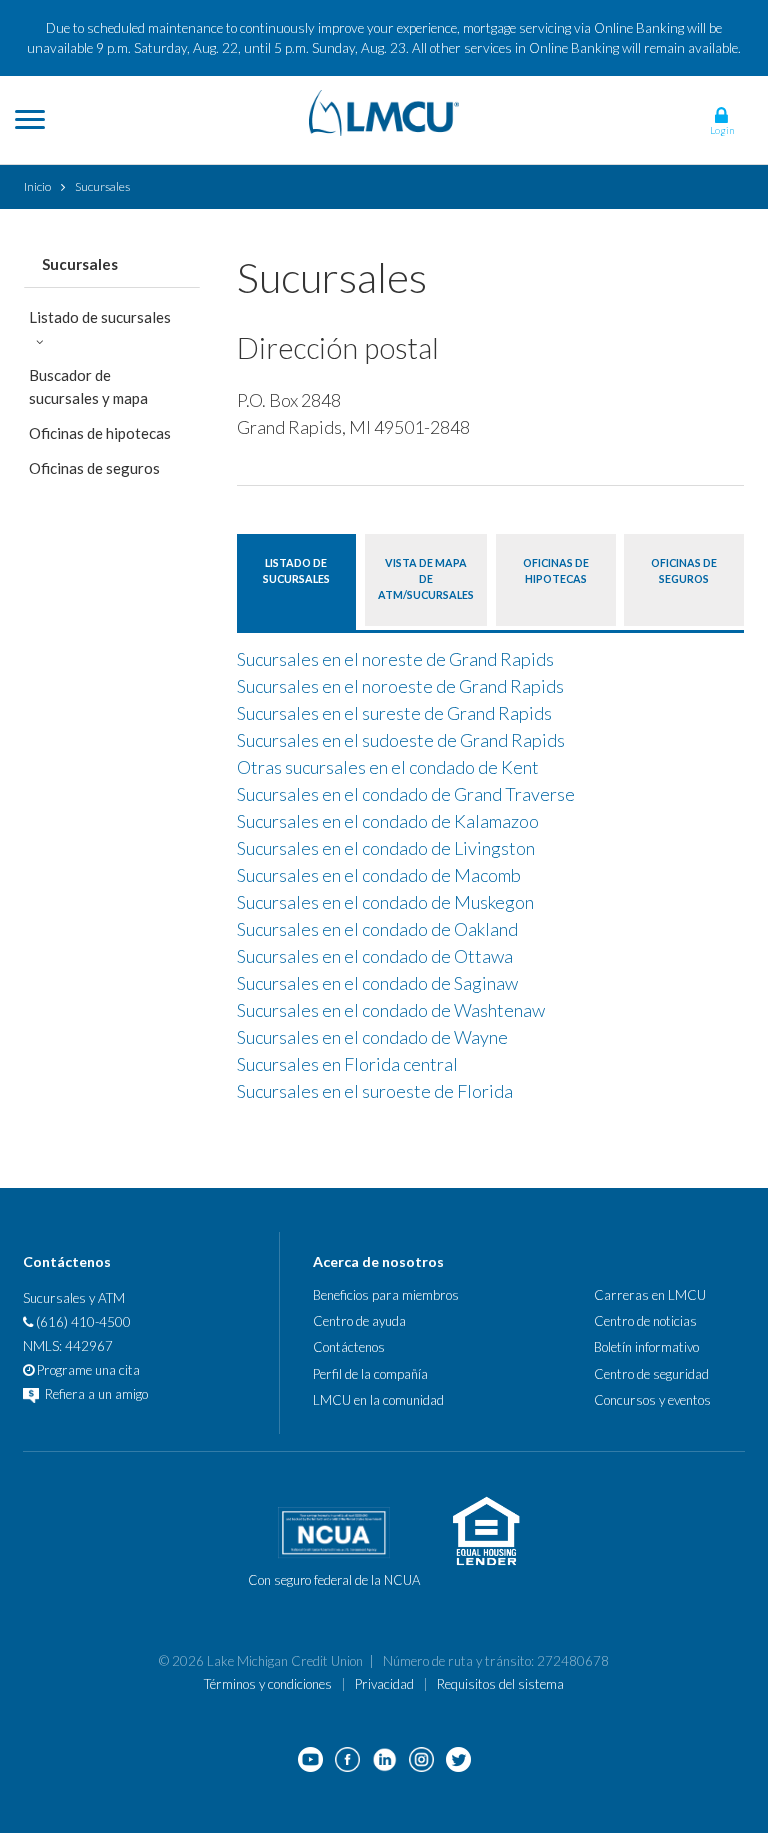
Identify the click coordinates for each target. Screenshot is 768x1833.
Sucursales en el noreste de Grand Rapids (395, 659)
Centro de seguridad (651, 1374)
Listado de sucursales (100, 317)
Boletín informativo (646, 1347)
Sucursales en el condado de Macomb (379, 875)
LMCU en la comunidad (378, 1400)
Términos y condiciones (268, 1684)
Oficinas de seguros (94, 468)
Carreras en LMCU (650, 1295)
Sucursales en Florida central (347, 1064)
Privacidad (384, 1684)
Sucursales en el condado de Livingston (386, 848)
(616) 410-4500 (82, 1322)
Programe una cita (87, 1370)
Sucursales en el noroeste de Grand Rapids (400, 686)
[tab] (296, 580)
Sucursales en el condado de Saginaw (377, 983)
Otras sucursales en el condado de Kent (388, 767)
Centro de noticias (645, 1321)
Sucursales (80, 264)
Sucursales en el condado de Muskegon (385, 902)
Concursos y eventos (652, 1400)
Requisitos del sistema (500, 1684)
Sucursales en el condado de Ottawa (375, 956)
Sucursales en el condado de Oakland (377, 929)
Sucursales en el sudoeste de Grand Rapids (401, 740)
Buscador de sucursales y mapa (88, 386)
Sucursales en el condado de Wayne (372, 1037)
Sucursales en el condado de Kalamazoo (388, 821)
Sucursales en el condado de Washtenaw (391, 1010)
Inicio (37, 186)
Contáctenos (349, 1347)
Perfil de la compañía (370, 1374)
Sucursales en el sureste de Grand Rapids (394, 713)
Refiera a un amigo (95, 1394)
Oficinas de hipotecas (100, 433)
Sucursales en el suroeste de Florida (375, 1091)
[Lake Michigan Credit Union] (384, 110)
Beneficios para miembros (386, 1295)
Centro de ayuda (359, 1321)
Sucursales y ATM (74, 1298)
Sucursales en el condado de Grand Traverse (406, 794)
